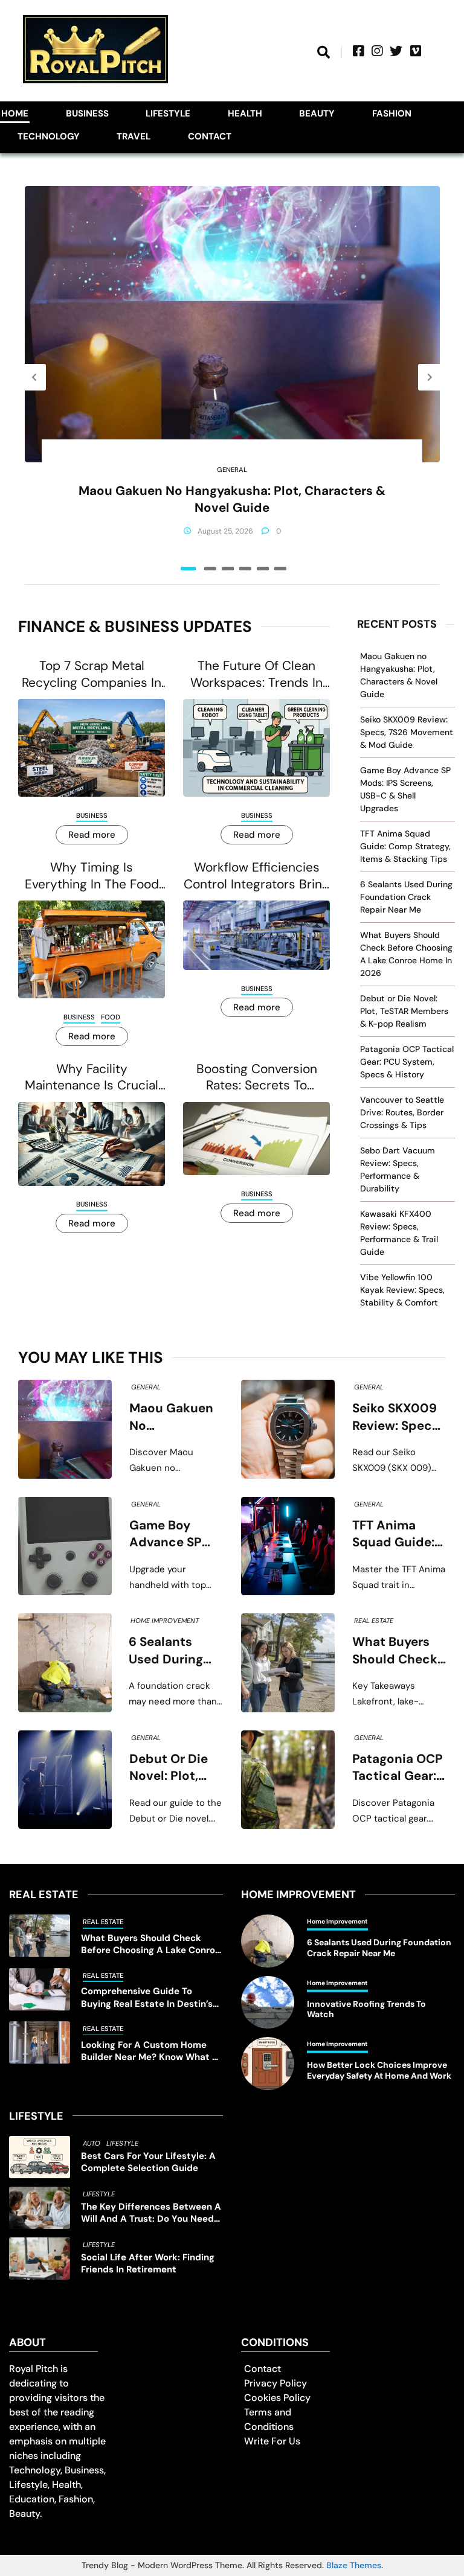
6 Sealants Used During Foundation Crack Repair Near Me (406, 897)
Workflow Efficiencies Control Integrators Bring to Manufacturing (256, 876)
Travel (134, 136)
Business (87, 113)
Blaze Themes (354, 2565)
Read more (92, 835)
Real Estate (374, 1621)
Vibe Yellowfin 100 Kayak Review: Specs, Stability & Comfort (402, 1290)
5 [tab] (263, 569)
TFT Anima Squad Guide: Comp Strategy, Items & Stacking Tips (405, 846)
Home (15, 113)
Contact (210, 136)
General (232, 470)
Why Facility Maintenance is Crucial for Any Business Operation (92, 1078)
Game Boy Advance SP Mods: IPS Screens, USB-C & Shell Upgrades (172, 1534)
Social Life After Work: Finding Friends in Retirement (148, 2264)
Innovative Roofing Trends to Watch (366, 2010)
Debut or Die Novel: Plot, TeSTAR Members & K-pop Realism (404, 1011)
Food (111, 1017)
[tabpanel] (232, 377)
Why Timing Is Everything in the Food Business (92, 876)
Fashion (392, 113)
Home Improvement (165, 1621)
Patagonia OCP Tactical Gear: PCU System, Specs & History (407, 1062)
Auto (92, 2143)
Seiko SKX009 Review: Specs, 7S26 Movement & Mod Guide (407, 732)
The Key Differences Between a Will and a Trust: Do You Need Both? (151, 2213)
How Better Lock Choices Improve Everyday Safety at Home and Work (379, 2071)
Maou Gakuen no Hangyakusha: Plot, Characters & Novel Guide (232, 499)
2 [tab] (210, 569)
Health (245, 113)
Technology (49, 136)
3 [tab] (228, 569)
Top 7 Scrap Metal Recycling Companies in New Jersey (92, 674)
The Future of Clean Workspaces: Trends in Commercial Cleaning (256, 674)
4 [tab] (245, 569)
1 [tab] (188, 569)
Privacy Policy (275, 2383)
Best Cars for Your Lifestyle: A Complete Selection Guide (148, 2162)
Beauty (317, 113)
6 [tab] (280, 569)
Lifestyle (168, 113)
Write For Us (272, 2441)
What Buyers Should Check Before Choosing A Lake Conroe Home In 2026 (395, 1651)
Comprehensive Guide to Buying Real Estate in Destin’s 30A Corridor (147, 1997)
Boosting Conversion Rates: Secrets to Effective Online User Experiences (257, 1078)
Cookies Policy (277, 2398)
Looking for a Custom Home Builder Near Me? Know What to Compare (152, 2051)
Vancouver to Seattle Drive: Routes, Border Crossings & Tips (402, 1112)
